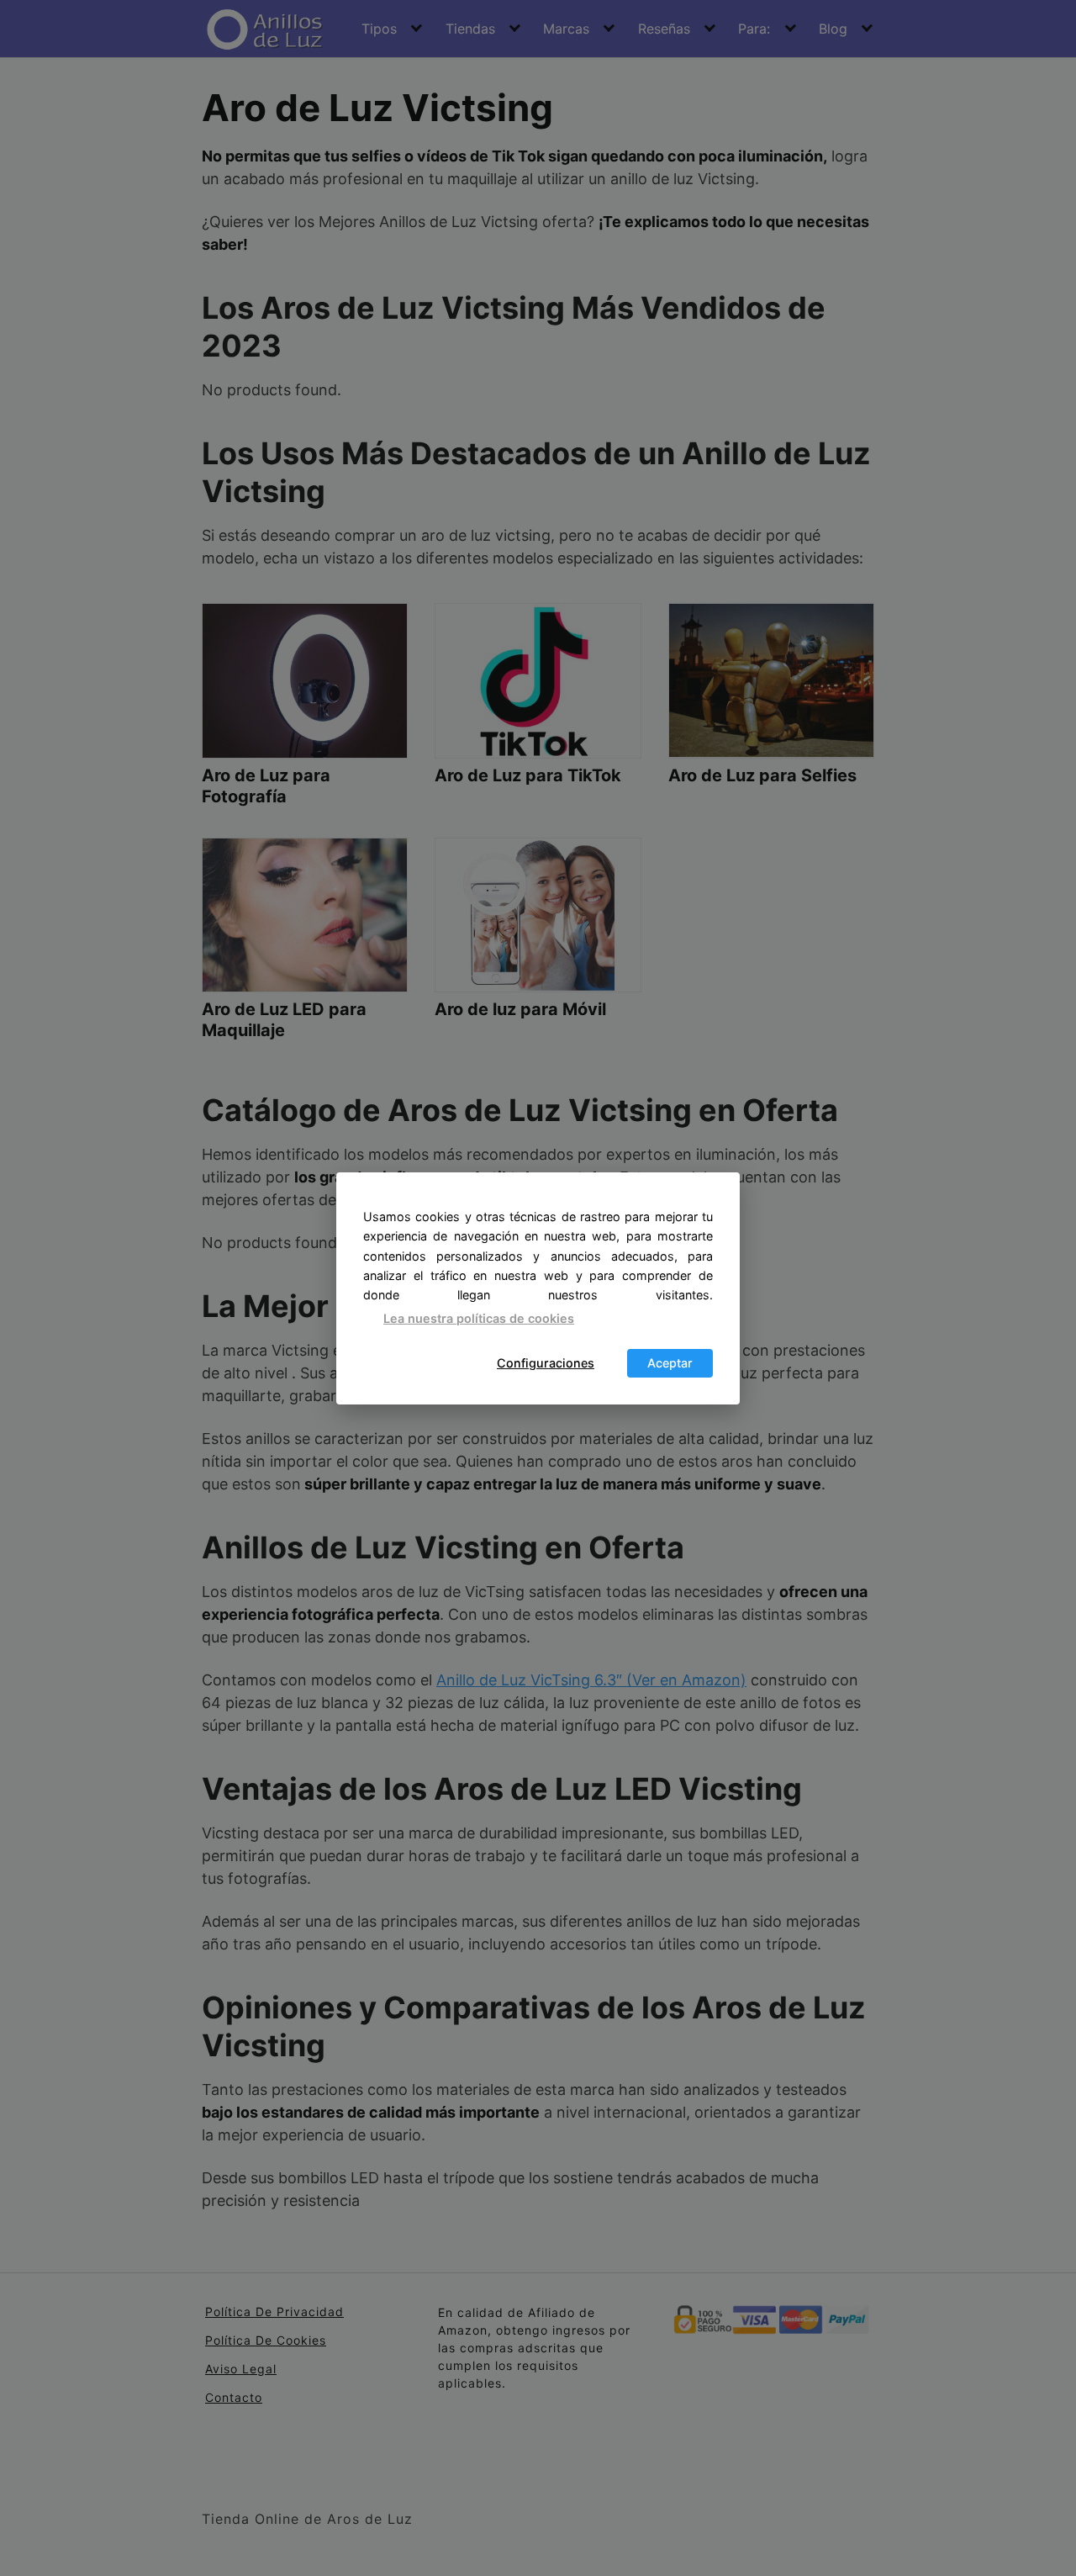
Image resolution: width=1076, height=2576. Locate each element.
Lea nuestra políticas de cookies (479, 1318)
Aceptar (670, 1363)
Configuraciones (546, 1363)
